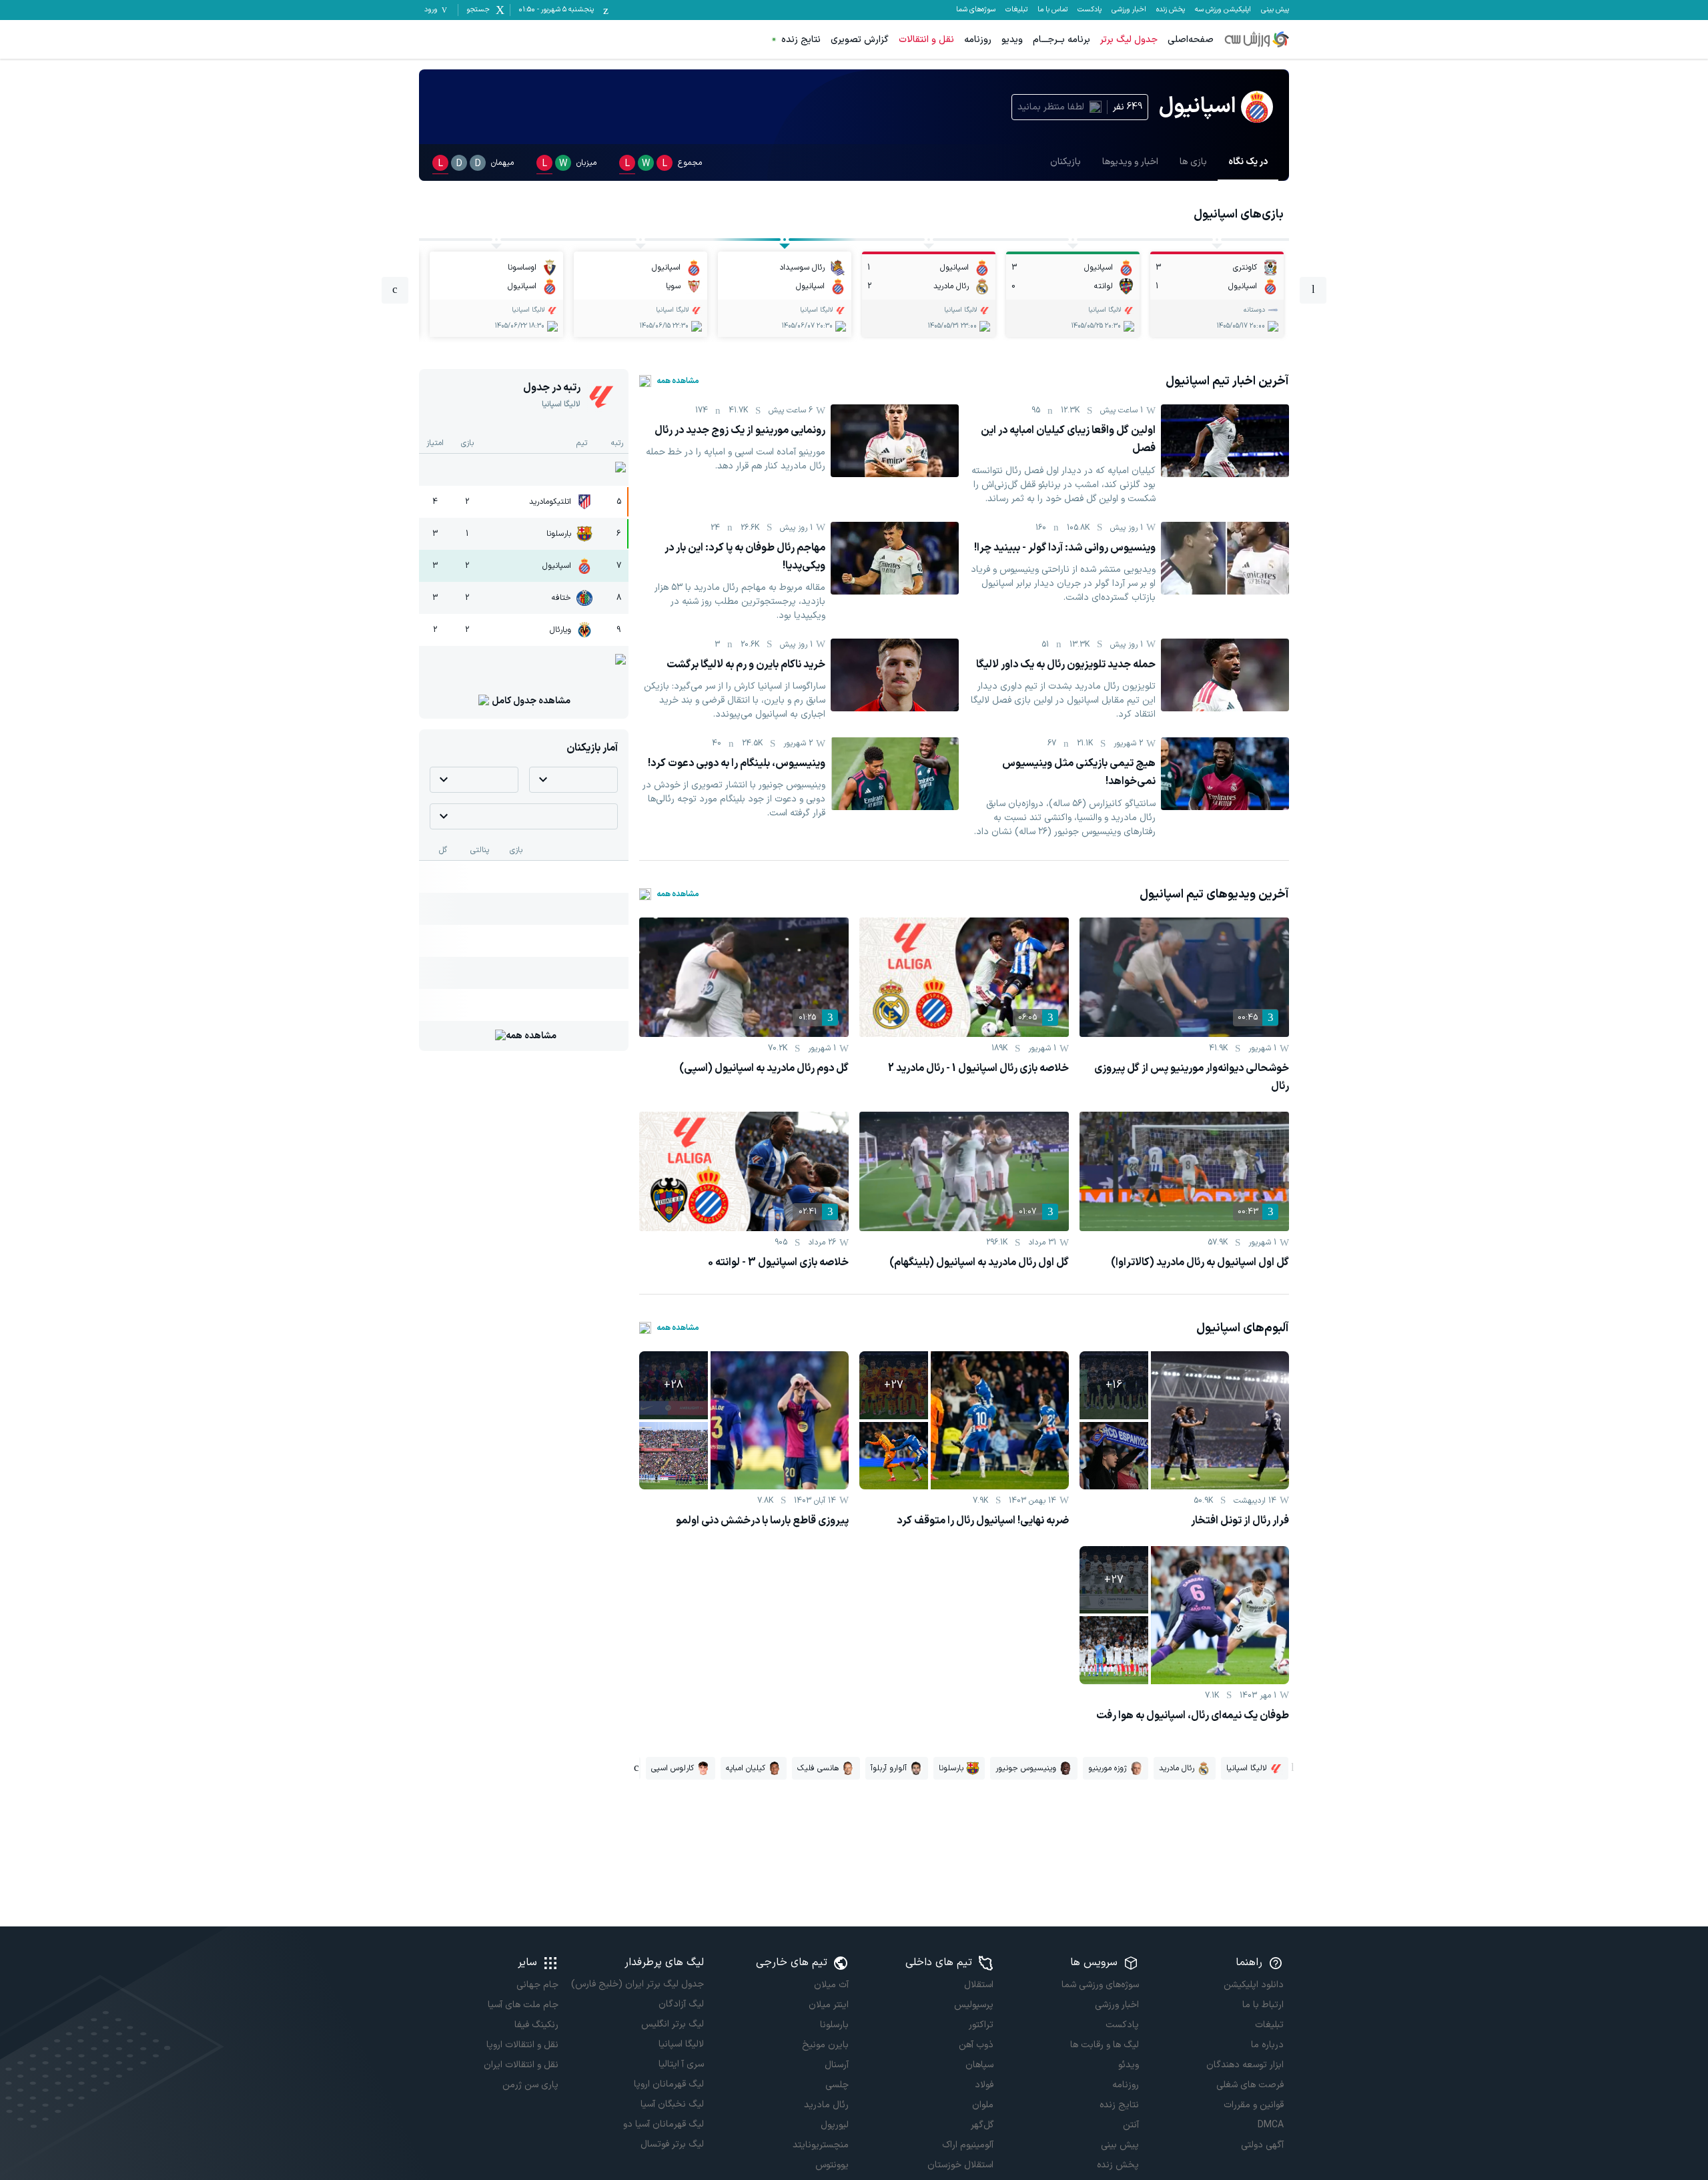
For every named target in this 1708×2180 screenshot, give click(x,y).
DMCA (1271, 2125)
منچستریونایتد (821, 2145)
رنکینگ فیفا (536, 2025)
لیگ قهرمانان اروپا (669, 2084)
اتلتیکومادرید (550, 502)
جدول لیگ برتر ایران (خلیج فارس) (637, 1984)
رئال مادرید (826, 2105)
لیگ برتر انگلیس (672, 2024)
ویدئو (1128, 2065)
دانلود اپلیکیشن (1254, 1985)
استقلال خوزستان (960, 2165)
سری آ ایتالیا (681, 2064)
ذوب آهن (976, 2045)
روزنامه (978, 40)
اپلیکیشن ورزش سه (1223, 10)
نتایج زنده (801, 40)
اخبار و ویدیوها (1130, 162)
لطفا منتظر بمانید (1051, 107)
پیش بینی (1275, 10)
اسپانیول (557, 566)
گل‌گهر (982, 2125)
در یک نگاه (1248, 162)
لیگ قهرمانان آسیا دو (663, 2124)
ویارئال (560, 630)
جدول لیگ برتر (1129, 40)
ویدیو (1012, 40)
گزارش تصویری (860, 40)
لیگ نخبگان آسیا (672, 2104)
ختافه (561, 598)
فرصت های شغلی (1250, 2085)
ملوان (983, 2105)
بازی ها (1193, 162)
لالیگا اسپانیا (681, 2044)
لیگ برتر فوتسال (672, 2144)
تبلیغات (1016, 10)
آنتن (1131, 2125)
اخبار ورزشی (1129, 10)
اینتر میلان (829, 2005)
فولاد (984, 2085)
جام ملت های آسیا (523, 2005)
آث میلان (831, 1985)
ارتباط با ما (1263, 2005)
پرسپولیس (974, 2005)
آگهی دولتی (1262, 2145)
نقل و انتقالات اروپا (522, 2045)
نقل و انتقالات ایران (521, 2065)
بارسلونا (559, 534)
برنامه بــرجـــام (1061, 40)
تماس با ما (1052, 10)
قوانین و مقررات (1254, 2105)
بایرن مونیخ (825, 2045)
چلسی (837, 2085)
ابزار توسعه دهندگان (1245, 2065)
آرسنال (837, 2065)
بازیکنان (1065, 162)
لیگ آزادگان (681, 2004)
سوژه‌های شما (976, 10)
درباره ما (1267, 2045)
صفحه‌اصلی (1191, 40)
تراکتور (981, 2025)
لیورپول (835, 2125)
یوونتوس (832, 2165)
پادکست (1090, 10)
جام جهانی (537, 1985)
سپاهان (979, 2065)
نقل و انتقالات (926, 40)
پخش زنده (1171, 10)
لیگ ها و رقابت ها (1104, 2045)
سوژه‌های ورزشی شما (1100, 1985)
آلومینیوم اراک (968, 2145)
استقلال (979, 1985)
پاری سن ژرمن (530, 2085)
